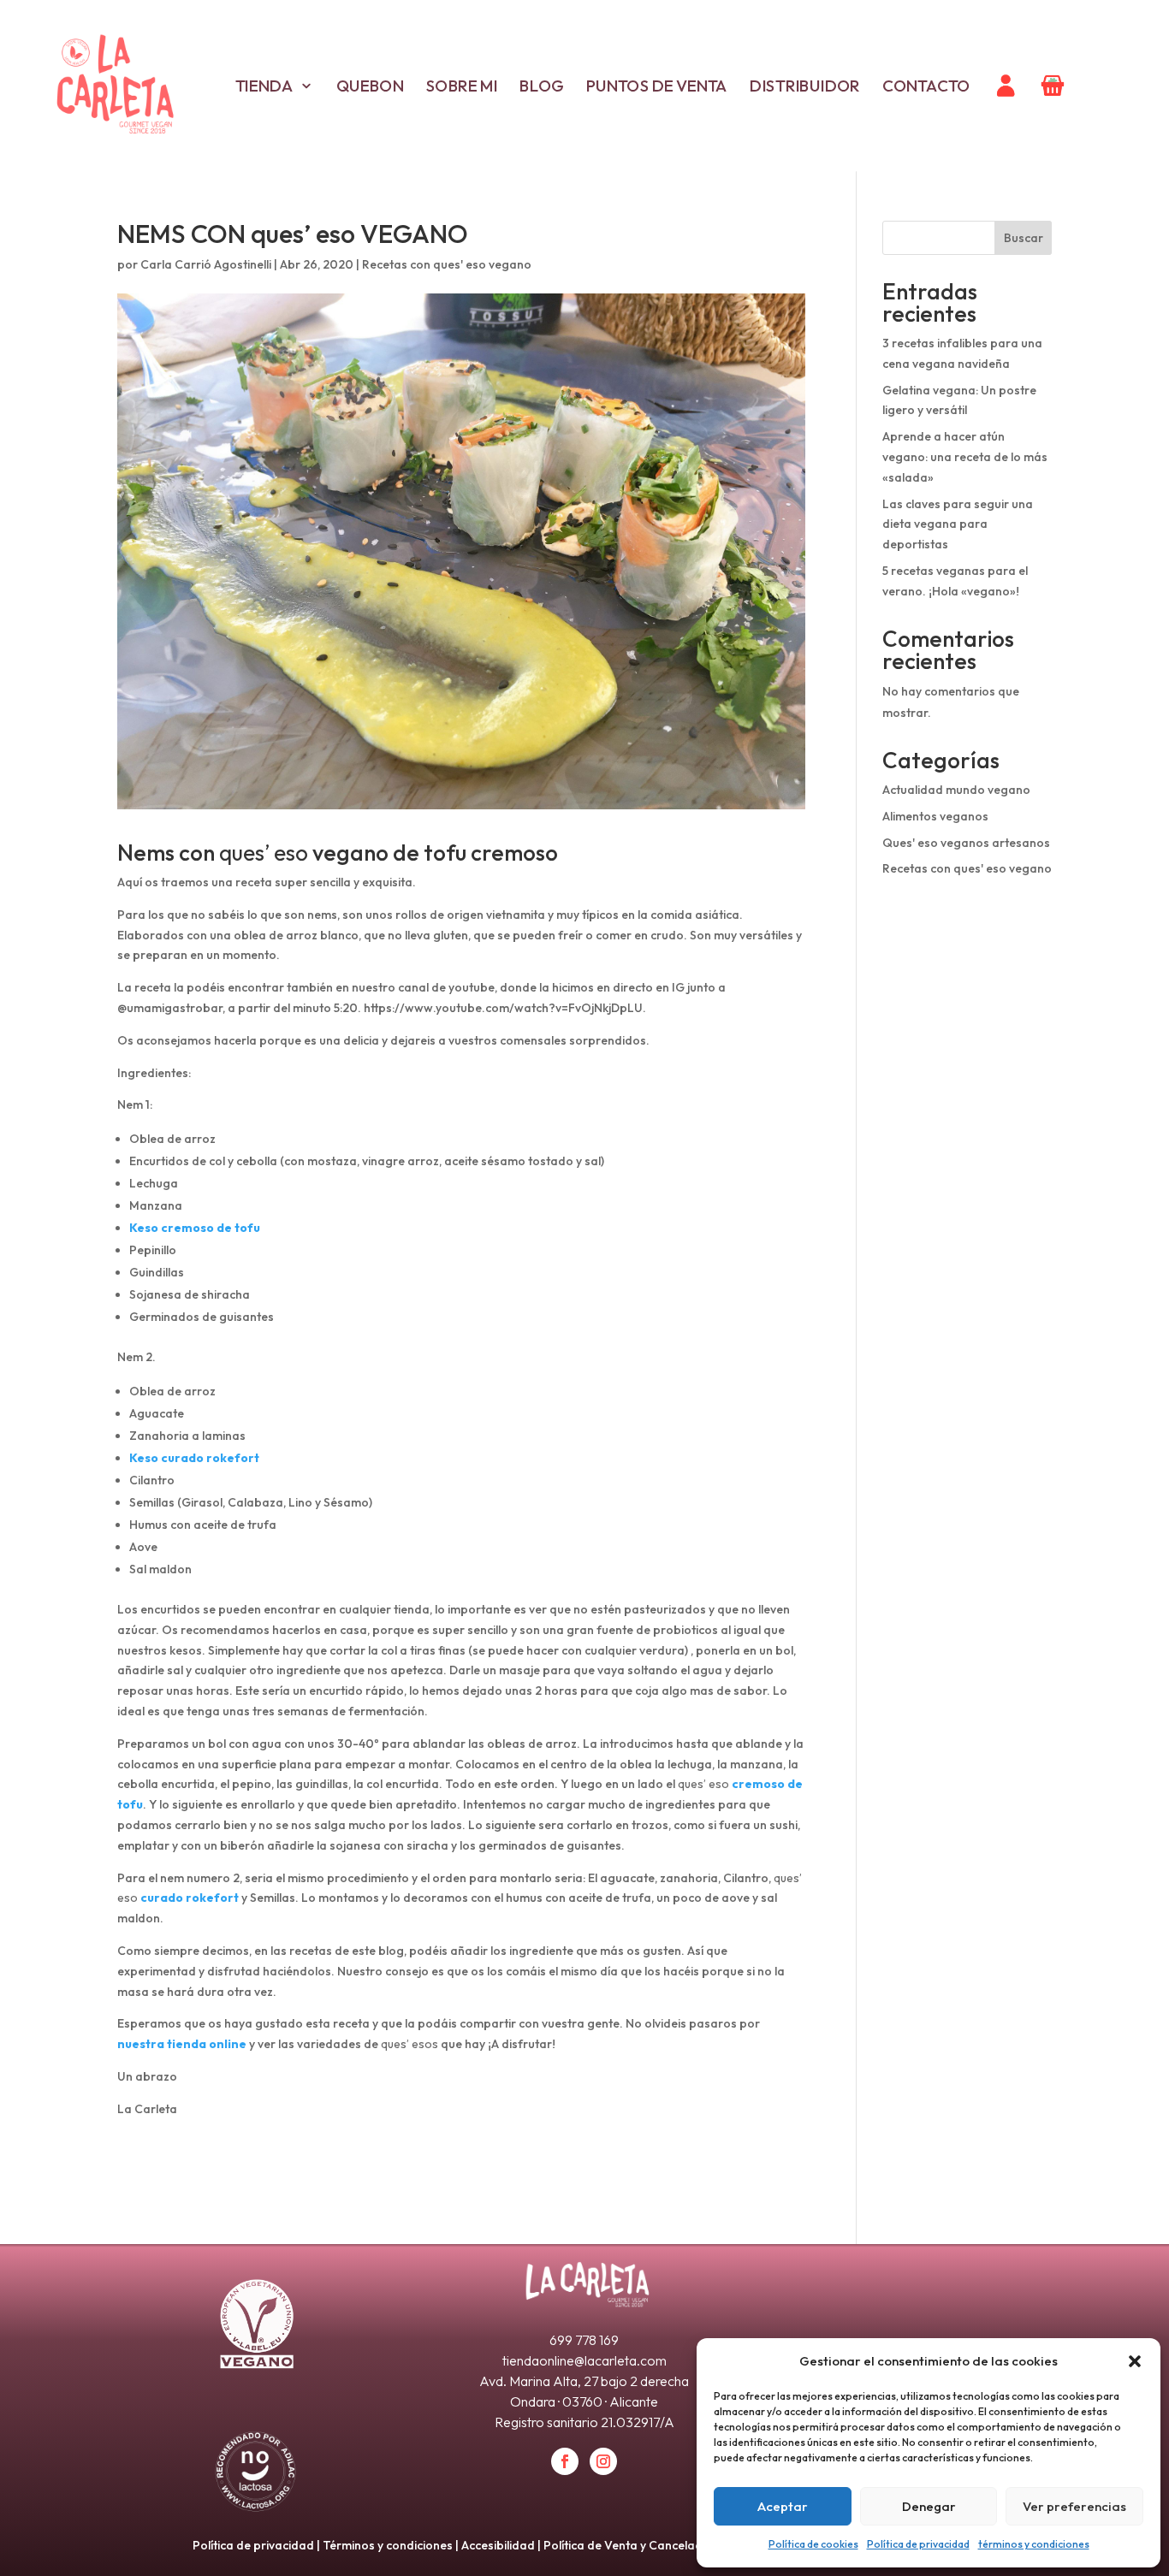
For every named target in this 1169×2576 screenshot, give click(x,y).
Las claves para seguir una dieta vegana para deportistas (958, 524)
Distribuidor (805, 86)
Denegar (929, 2506)
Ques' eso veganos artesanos (966, 843)
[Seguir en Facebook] (565, 2461)
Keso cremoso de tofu (195, 1228)
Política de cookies (813, 2544)
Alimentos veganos (935, 816)
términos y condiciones (1034, 2544)
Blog (542, 86)
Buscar (1024, 238)
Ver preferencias (1074, 2506)
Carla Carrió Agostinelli (206, 264)
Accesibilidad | (502, 2545)
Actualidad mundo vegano (956, 790)
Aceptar (783, 2506)
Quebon (369, 86)
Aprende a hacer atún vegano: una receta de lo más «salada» (965, 457)
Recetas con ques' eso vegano (447, 264)
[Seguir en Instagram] (603, 2461)
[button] (1135, 2361)
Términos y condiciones (388, 2545)
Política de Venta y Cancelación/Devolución (664, 2545)
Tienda (264, 86)
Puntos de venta (657, 86)
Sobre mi (461, 86)
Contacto (926, 86)
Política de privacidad (918, 2544)
